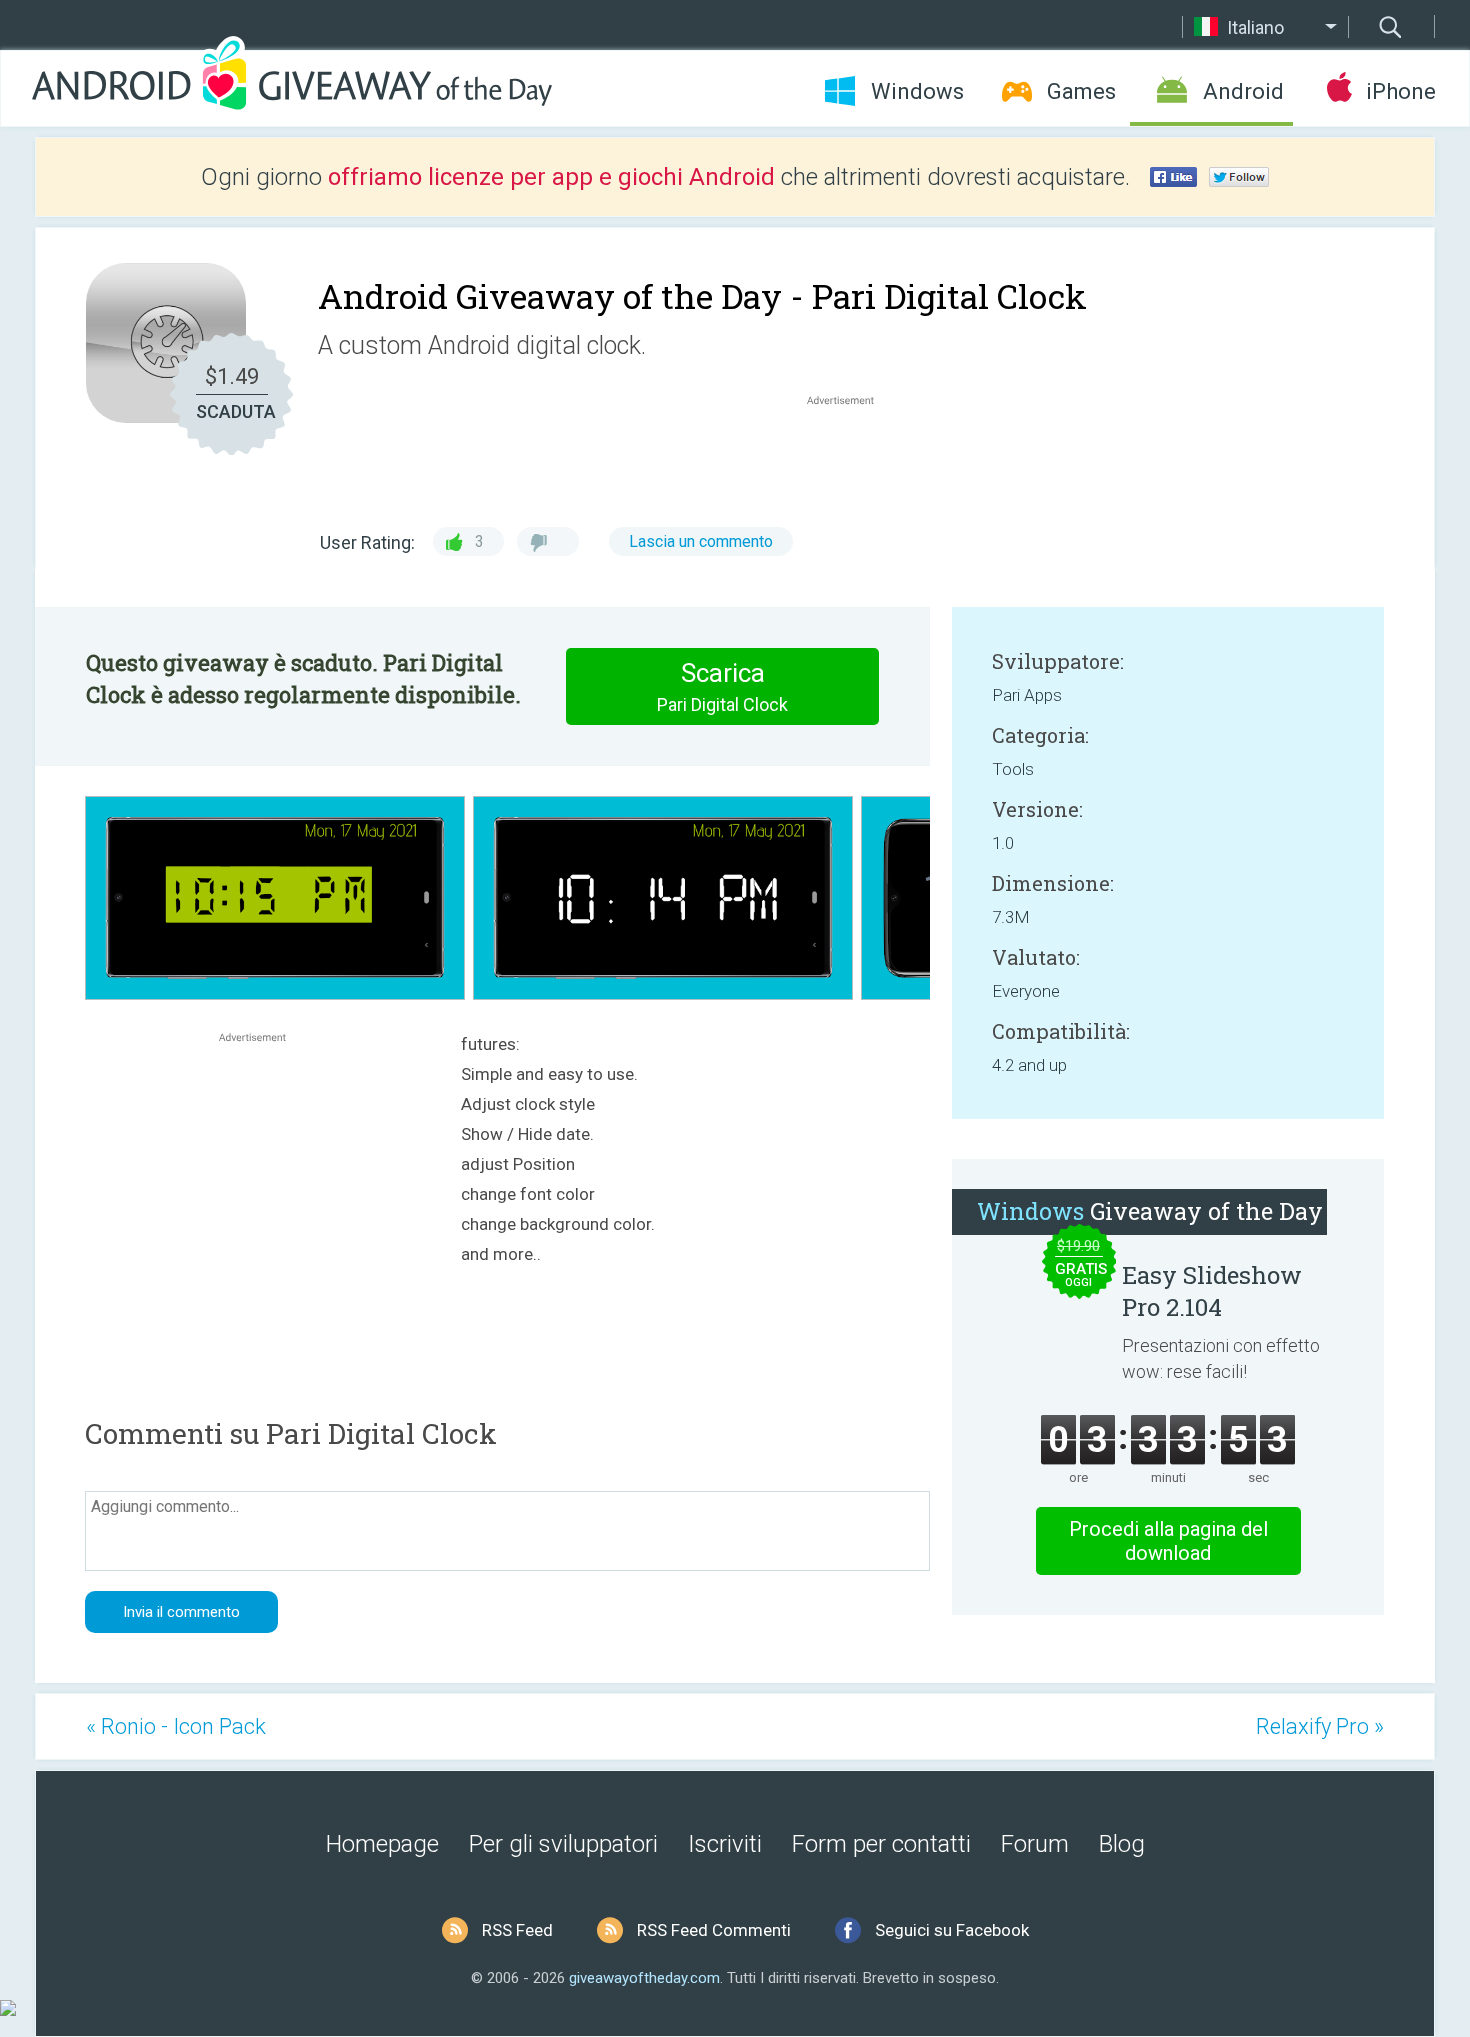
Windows (917, 91)
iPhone (1400, 91)
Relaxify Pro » (1320, 1726)
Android (1243, 91)
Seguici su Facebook (952, 1930)
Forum (1035, 1844)
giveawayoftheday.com (644, 1978)
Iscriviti (725, 1844)
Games (1081, 91)
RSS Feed (517, 1930)
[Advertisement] (851, 458)
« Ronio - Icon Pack (176, 1726)
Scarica (722, 686)
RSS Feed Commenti (714, 1930)
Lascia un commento (701, 541)
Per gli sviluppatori (563, 1844)
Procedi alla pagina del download (1168, 1541)
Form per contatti (881, 1844)
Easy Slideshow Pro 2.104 (1212, 1291)
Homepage (382, 1844)
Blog (1122, 1844)
